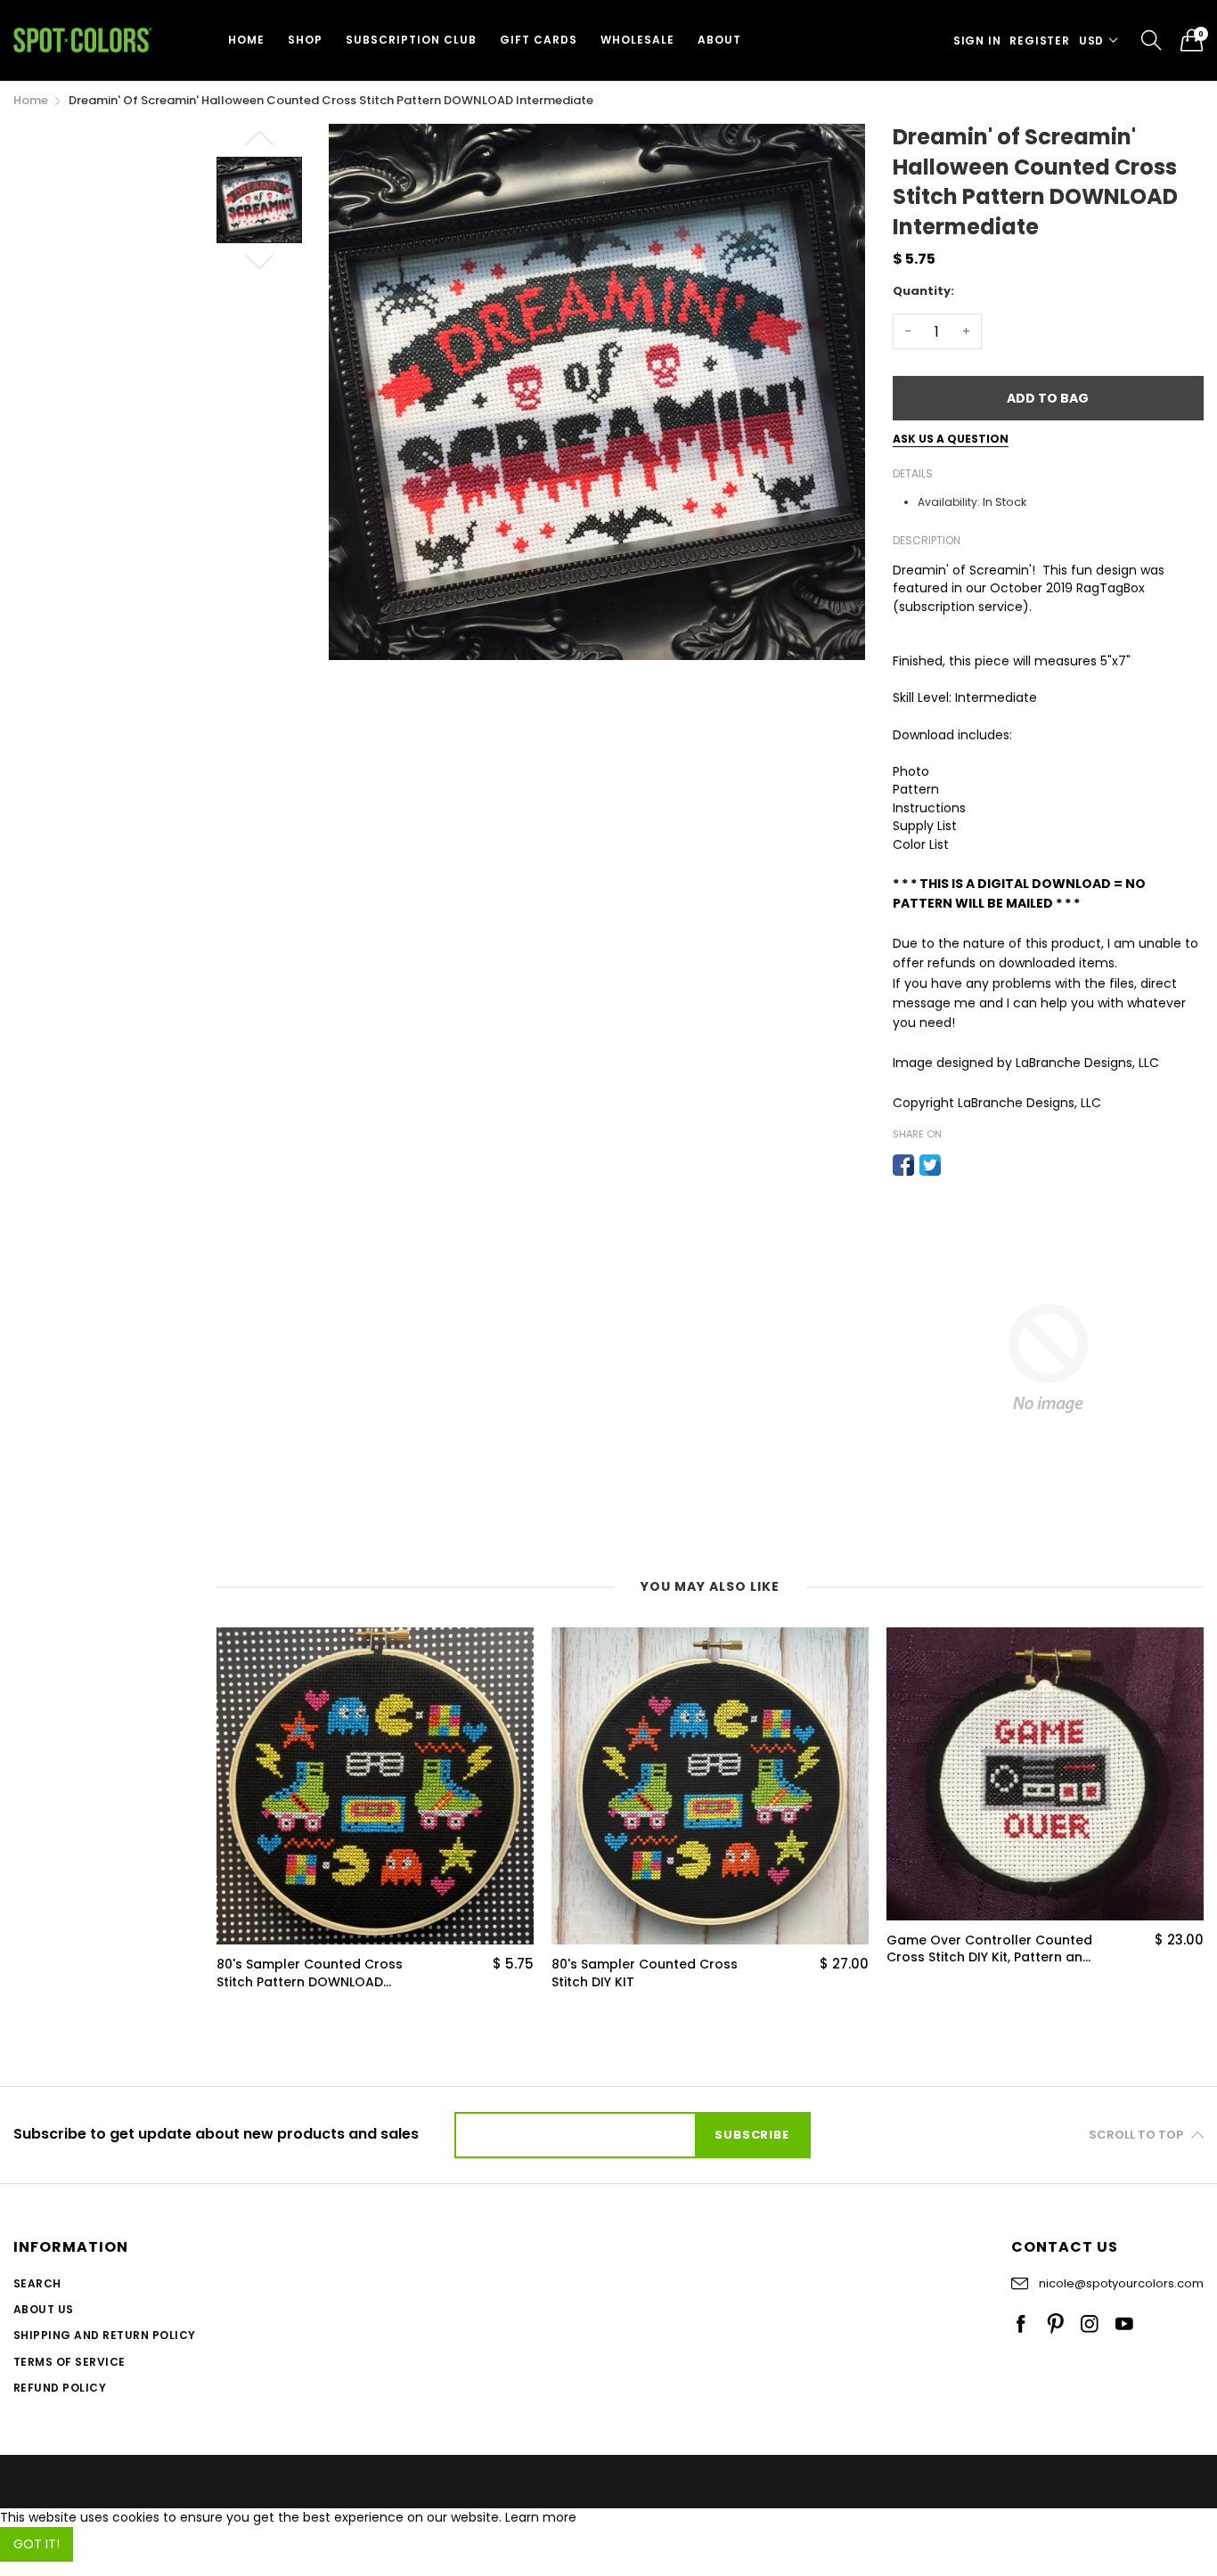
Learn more (541, 2517)
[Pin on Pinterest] (957, 1165)
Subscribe (751, 2135)
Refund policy (60, 2388)
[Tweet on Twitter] (930, 1165)
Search (37, 2283)
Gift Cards (539, 40)
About (719, 40)
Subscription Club (411, 40)
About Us (44, 2309)
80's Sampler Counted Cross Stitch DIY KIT (645, 1973)
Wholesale (637, 40)
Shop (305, 40)
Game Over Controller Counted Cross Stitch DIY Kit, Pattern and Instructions (989, 1949)
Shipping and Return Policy (104, 2335)
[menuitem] (246, 40)
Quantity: (923, 291)
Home (246, 40)
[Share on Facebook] (903, 1165)
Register (1039, 41)
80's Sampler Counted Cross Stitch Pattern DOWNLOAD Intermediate (310, 1973)
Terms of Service (69, 2362)
